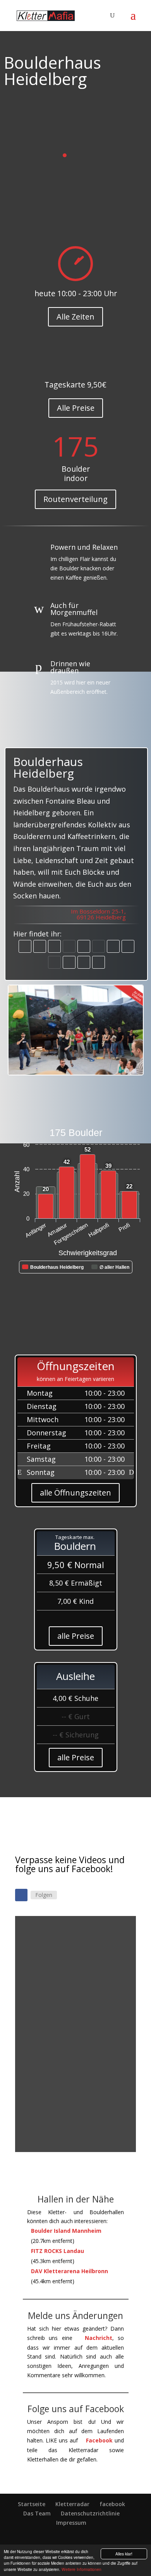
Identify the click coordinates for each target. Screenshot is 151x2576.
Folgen (44, 1895)
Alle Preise (76, 408)
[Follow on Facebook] (21, 1895)
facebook (112, 2504)
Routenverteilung (75, 499)
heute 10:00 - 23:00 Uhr (76, 293)
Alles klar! (124, 2554)
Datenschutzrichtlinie (90, 2513)
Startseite (32, 2504)
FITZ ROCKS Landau (57, 2251)
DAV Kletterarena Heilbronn (69, 2271)
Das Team (37, 2513)
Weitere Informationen (82, 2569)
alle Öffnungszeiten (75, 1493)
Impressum (71, 2523)
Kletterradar (72, 2504)
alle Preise (76, 1636)
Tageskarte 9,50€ (75, 385)
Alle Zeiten (75, 317)
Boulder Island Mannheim (66, 2231)
